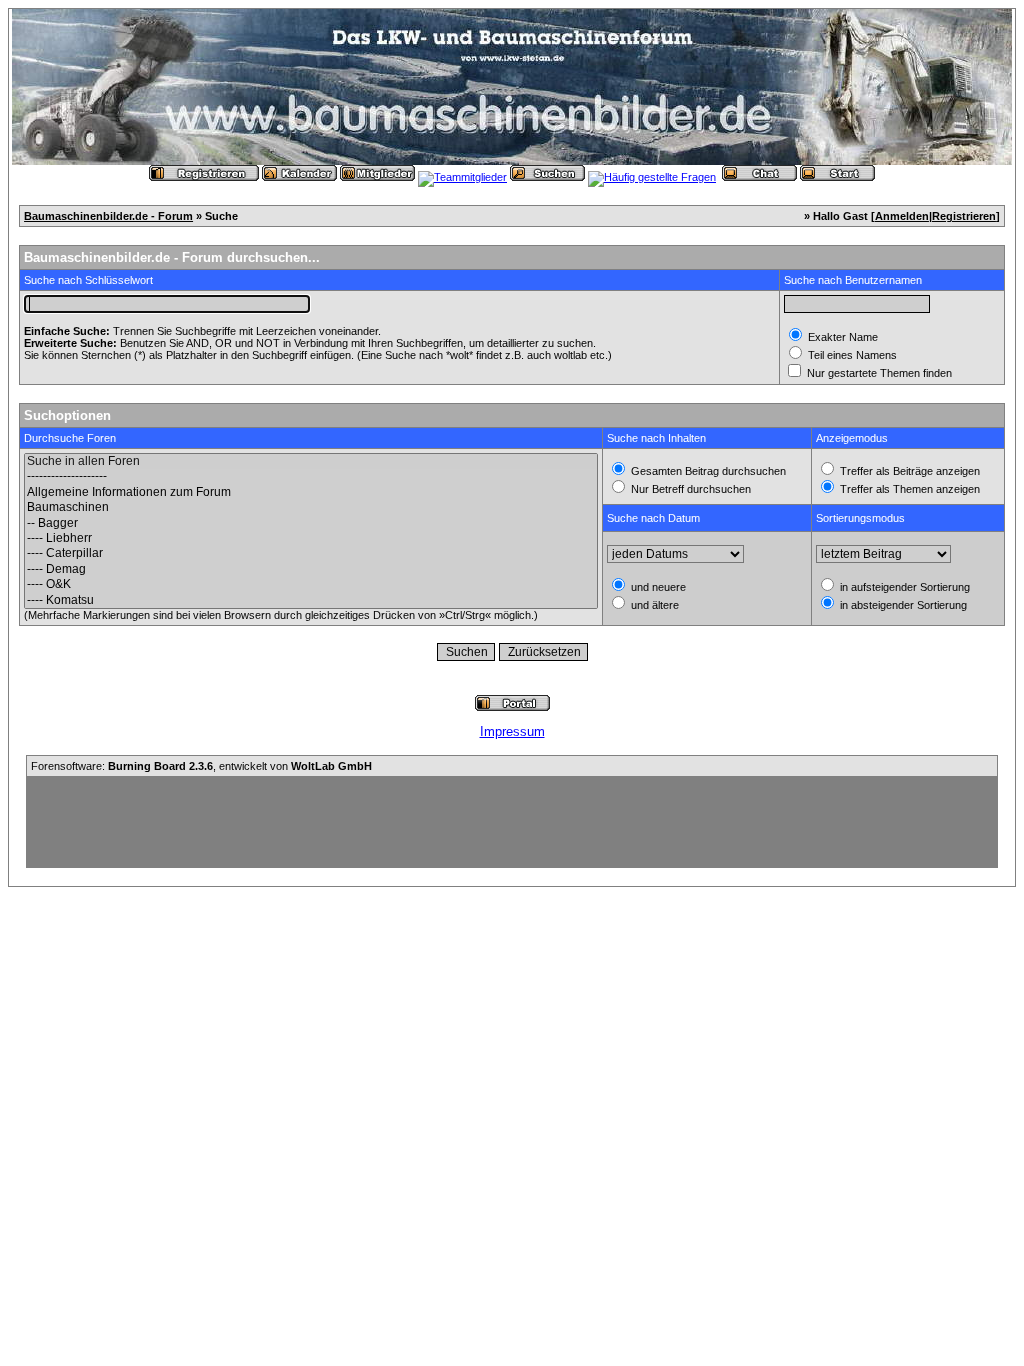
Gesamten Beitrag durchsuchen (707, 471)
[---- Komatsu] (311, 600)
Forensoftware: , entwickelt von (201, 766)
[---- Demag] (311, 569)
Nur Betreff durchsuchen (689, 489)
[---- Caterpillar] (311, 553)
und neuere (657, 587)
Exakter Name (841, 337)
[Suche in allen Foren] (311, 461)
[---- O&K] (311, 584)
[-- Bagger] (311, 523)
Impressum (512, 731)
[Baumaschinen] (311, 507)
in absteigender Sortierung (902, 605)
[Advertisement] (512, 822)
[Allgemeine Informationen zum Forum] (311, 492)
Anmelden (902, 216)
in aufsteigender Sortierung (903, 587)
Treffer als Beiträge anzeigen (908, 471)
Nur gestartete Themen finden (878, 373)
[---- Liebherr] (311, 538)
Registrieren (964, 216)
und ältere (653, 605)
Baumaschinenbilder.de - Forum (108, 216)
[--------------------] (311, 476)
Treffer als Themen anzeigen (908, 489)
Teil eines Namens (851, 355)
